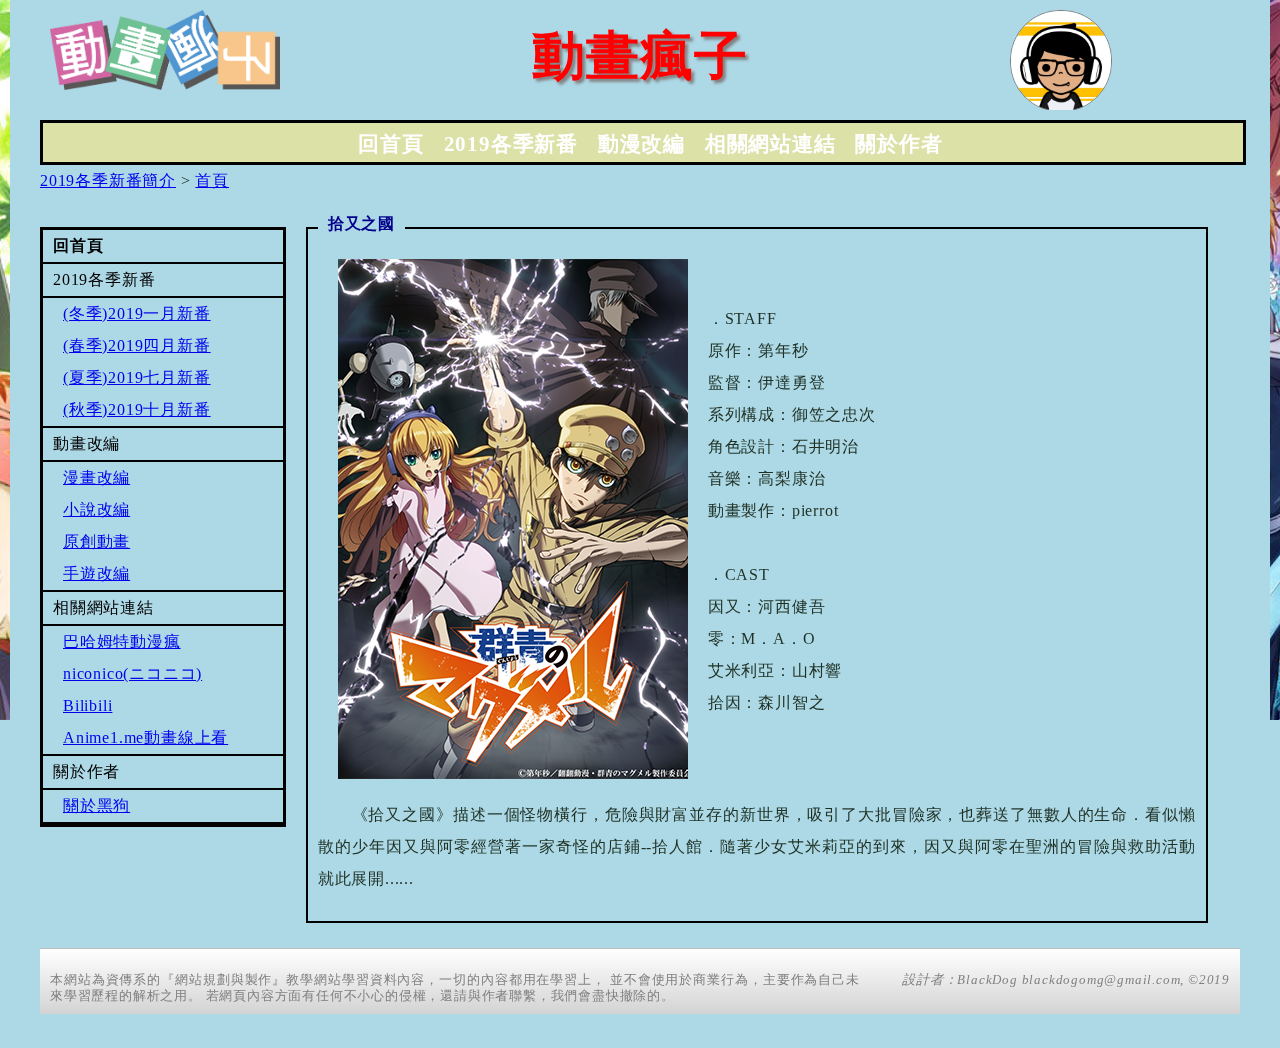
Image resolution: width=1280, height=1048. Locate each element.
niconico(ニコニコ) (132, 673)
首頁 (212, 180)
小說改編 (96, 509)
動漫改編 (641, 144)
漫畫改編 (96, 477)
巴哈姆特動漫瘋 (122, 641)
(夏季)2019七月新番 (137, 377)
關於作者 (898, 144)
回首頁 (390, 144)
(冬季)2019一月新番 (137, 313)
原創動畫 (96, 541)
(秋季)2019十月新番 (137, 409)
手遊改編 (96, 573)
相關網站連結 (770, 144)
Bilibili (87, 705)
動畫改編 (86, 443)
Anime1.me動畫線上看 (145, 737)
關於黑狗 (96, 805)
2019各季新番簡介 (108, 180)
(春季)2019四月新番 (137, 345)
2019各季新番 (511, 144)
